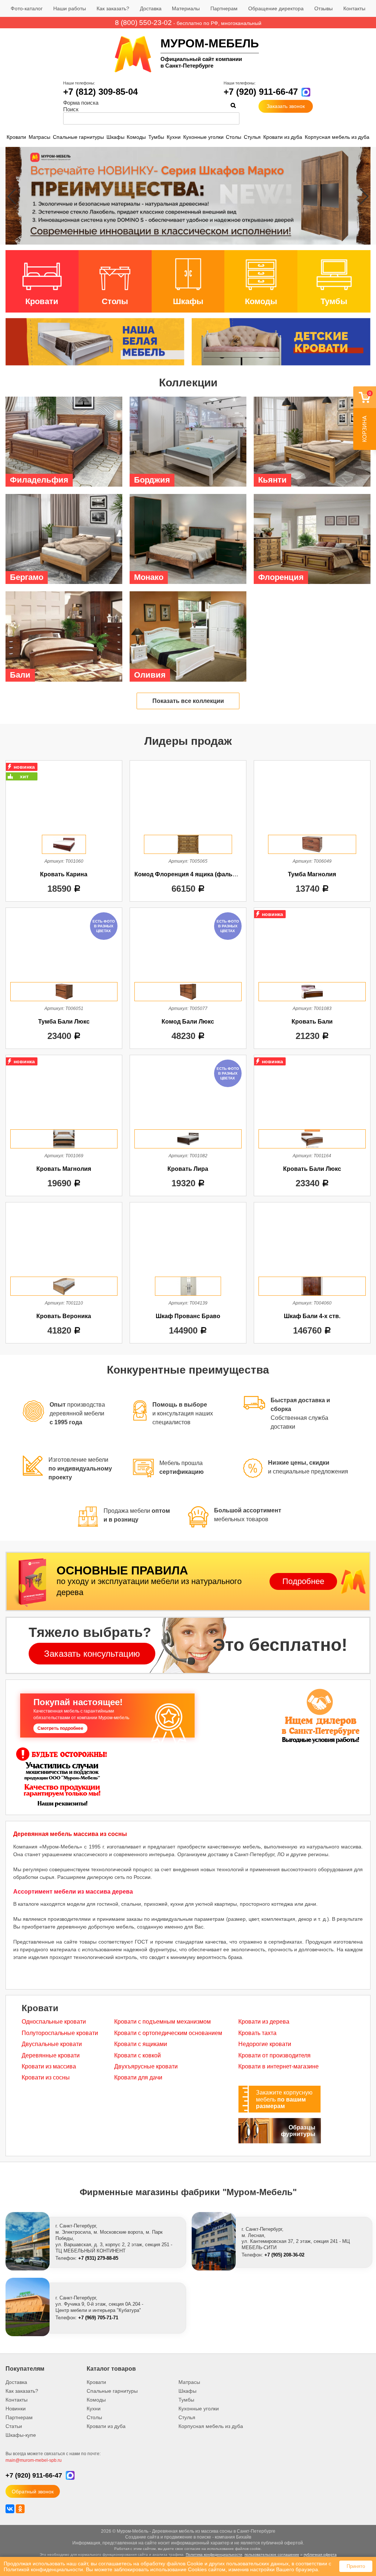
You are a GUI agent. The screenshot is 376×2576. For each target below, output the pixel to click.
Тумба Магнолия (312, 874)
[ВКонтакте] (10, 2509)
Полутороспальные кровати (60, 2033)
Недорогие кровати (265, 2044)
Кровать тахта (257, 2033)
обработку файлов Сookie (172, 2564)
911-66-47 (34, 2475)
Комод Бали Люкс (188, 1022)
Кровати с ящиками (141, 2044)
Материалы (186, 8)
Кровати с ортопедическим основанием (168, 2033)
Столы (234, 137)
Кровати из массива (49, 2066)
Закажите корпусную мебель (284, 2099)
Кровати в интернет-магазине (279, 2066)
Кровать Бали (312, 1022)
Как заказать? (113, 8)
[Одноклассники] (20, 2509)
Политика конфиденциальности (214, 2555)
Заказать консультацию (92, 1654)
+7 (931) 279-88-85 (98, 2258)
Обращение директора (276, 8)
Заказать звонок (286, 106)
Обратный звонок (33, 2492)
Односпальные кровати (54, 2022)
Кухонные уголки (203, 137)
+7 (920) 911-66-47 (261, 92)
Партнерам (224, 8)
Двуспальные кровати (52, 2044)
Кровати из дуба (283, 137)
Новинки (16, 2409)
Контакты (354, 8)
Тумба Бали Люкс (64, 1022)
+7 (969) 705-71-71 (98, 2318)
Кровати (16, 137)
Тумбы (156, 137)
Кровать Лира (188, 1169)
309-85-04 (100, 92)
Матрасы (39, 137)
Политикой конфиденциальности (43, 2569)
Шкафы (115, 137)
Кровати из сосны (46, 2077)
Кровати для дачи (138, 2077)
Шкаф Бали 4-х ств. (312, 1316)
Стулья (252, 137)
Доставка (151, 8)
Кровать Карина (64, 874)
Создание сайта (142, 2537)
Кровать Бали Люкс (312, 1169)
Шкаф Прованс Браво (188, 1316)
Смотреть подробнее (60, 1728)
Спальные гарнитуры (78, 137)
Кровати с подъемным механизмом (162, 2022)
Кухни (174, 137)
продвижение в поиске (188, 2537)
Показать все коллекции (188, 701)
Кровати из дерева (264, 2022)
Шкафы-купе (21, 2435)
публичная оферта (320, 2555)
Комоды (136, 137)
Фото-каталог (27, 8)
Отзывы (323, 8)
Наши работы (70, 8)
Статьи (14, 2426)
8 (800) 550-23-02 (143, 23)
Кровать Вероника (64, 1316)
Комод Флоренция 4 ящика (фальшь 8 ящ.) (197, 874)
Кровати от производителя (274, 2055)
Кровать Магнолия (64, 1169)
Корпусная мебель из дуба (337, 137)
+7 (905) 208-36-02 (284, 2255)
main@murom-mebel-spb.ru (34, 2460)
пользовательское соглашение (272, 2555)
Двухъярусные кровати (146, 2066)
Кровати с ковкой (138, 2055)
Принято (356, 2566)
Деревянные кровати (51, 2055)
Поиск (71, 109)
